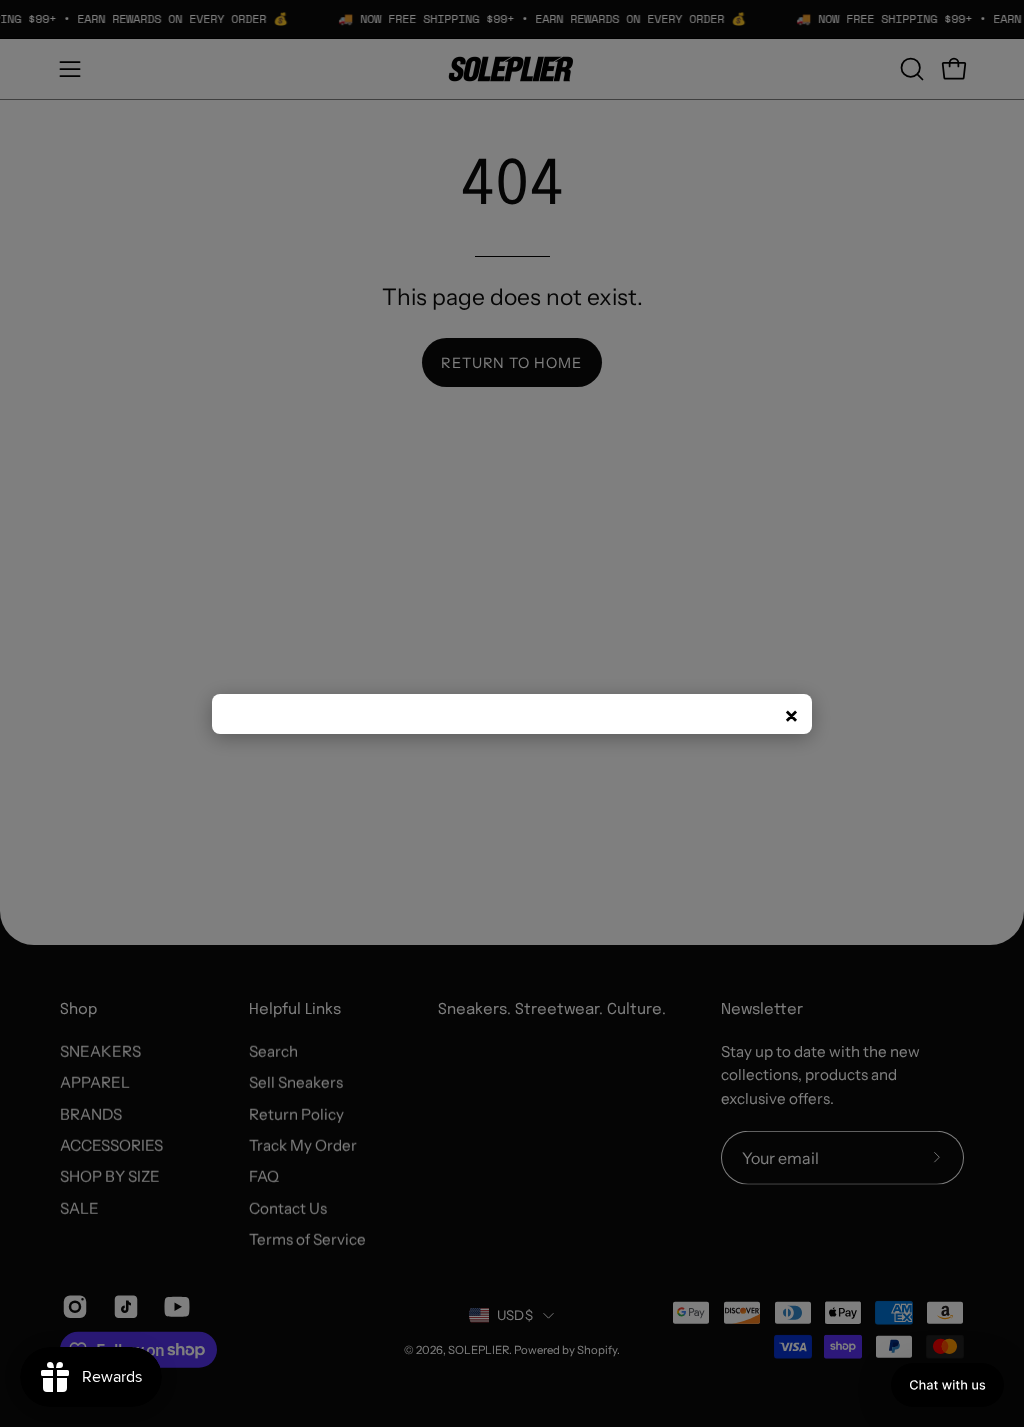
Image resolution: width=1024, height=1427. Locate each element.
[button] (947, 1385)
